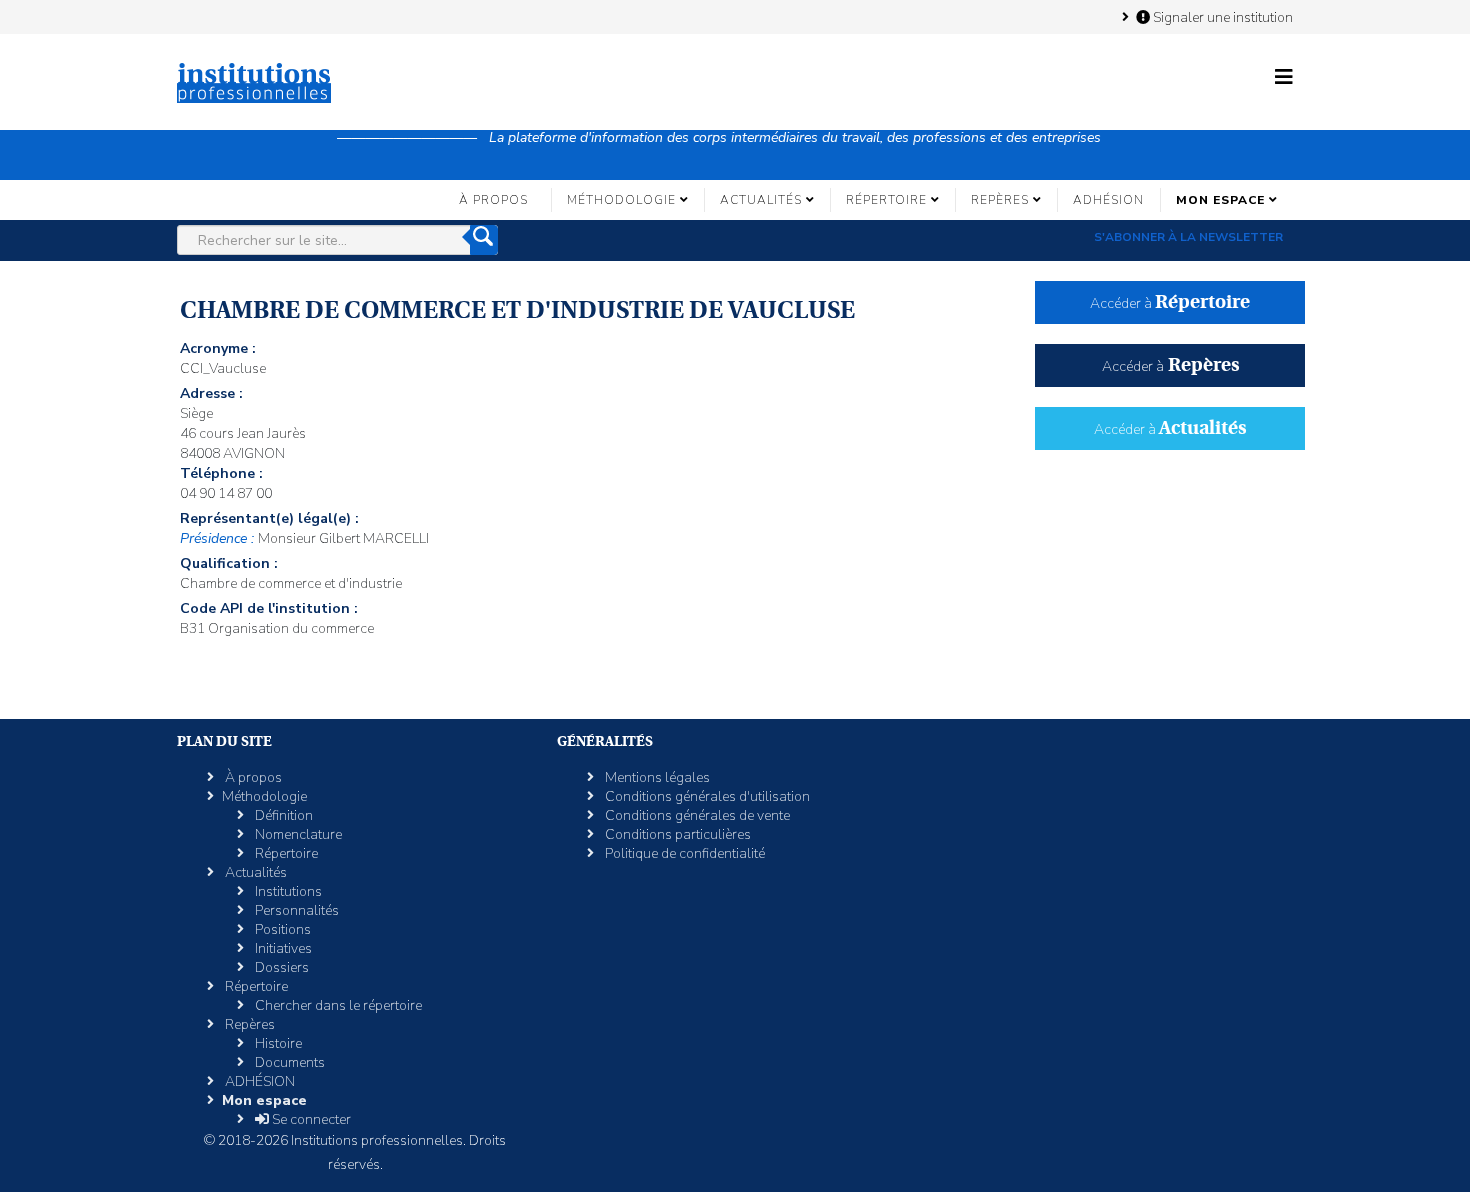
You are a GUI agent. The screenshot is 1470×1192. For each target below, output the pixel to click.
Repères (1000, 200)
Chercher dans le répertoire (337, 1005)
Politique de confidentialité (683, 853)
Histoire (277, 1043)
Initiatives (282, 948)
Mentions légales (656, 777)
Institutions (287, 891)
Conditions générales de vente (696, 815)
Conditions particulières (676, 834)
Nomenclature (297, 834)
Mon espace (1220, 200)
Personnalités (295, 910)
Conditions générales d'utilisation (706, 796)
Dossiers (280, 967)
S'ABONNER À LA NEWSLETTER (1188, 237)
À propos (493, 200)
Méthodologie (621, 200)
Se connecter (310, 1119)
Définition (282, 815)
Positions (281, 929)
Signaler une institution (1221, 17)
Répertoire (886, 200)
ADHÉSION (1108, 200)
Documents (288, 1062)
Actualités (761, 200)
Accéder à (1170, 303)
